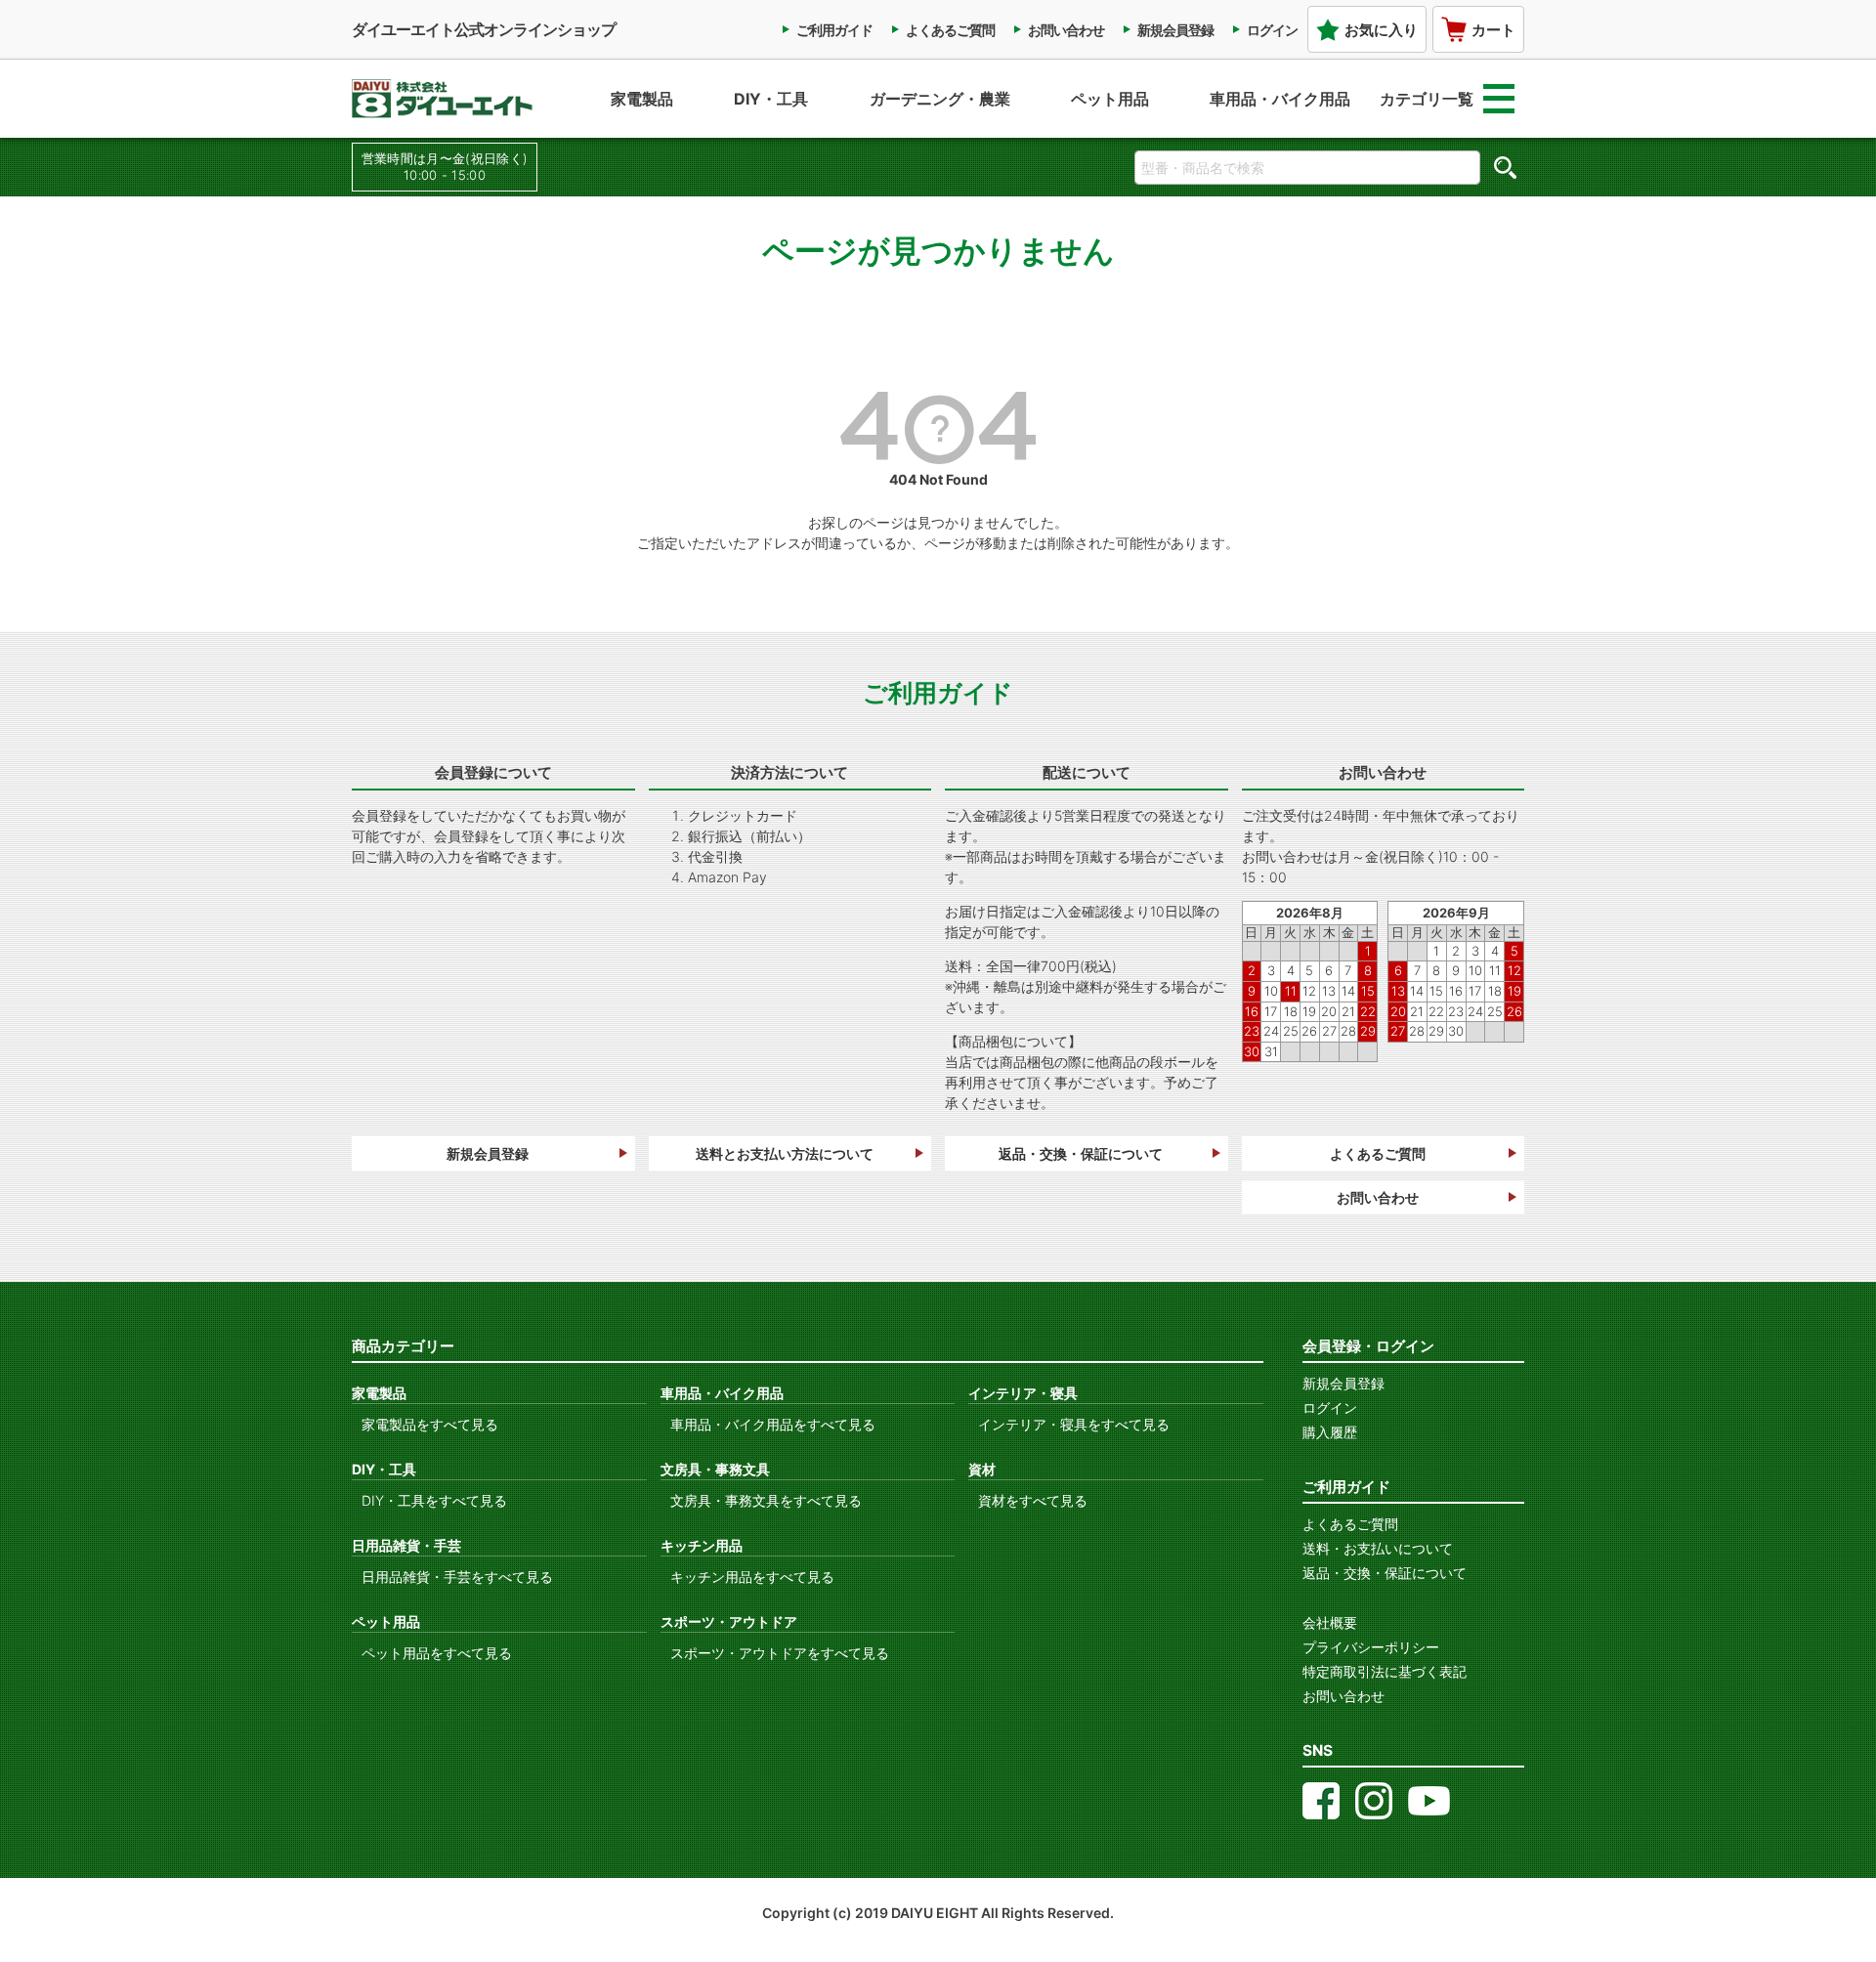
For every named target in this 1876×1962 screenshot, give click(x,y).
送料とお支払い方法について (785, 1153)
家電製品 (642, 99)
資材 (982, 1469)
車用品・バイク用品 (1280, 99)
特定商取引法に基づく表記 (1385, 1671)
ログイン (1272, 30)
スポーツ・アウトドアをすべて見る (780, 1653)
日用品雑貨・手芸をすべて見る (457, 1577)
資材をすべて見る (1033, 1500)
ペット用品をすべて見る (437, 1653)
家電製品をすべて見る (430, 1424)
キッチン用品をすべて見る (752, 1577)
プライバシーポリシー (1371, 1647)
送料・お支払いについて (1378, 1548)
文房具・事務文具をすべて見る (766, 1500)
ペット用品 (1110, 99)
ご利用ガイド (834, 30)
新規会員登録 (1175, 30)
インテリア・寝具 (1023, 1393)
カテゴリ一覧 (1427, 99)
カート (1493, 30)
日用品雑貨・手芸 (406, 1545)
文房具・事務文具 (715, 1469)
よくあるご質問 (950, 30)
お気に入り (1381, 30)
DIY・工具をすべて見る (434, 1500)
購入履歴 (1330, 1432)
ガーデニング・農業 (940, 99)
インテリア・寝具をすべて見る (1074, 1424)
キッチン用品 (702, 1545)
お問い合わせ (1066, 30)
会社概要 (1330, 1622)
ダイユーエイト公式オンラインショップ (484, 29)
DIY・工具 (771, 99)
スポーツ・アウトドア (729, 1621)
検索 (1505, 167)
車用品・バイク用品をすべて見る (773, 1424)
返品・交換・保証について (1081, 1153)
